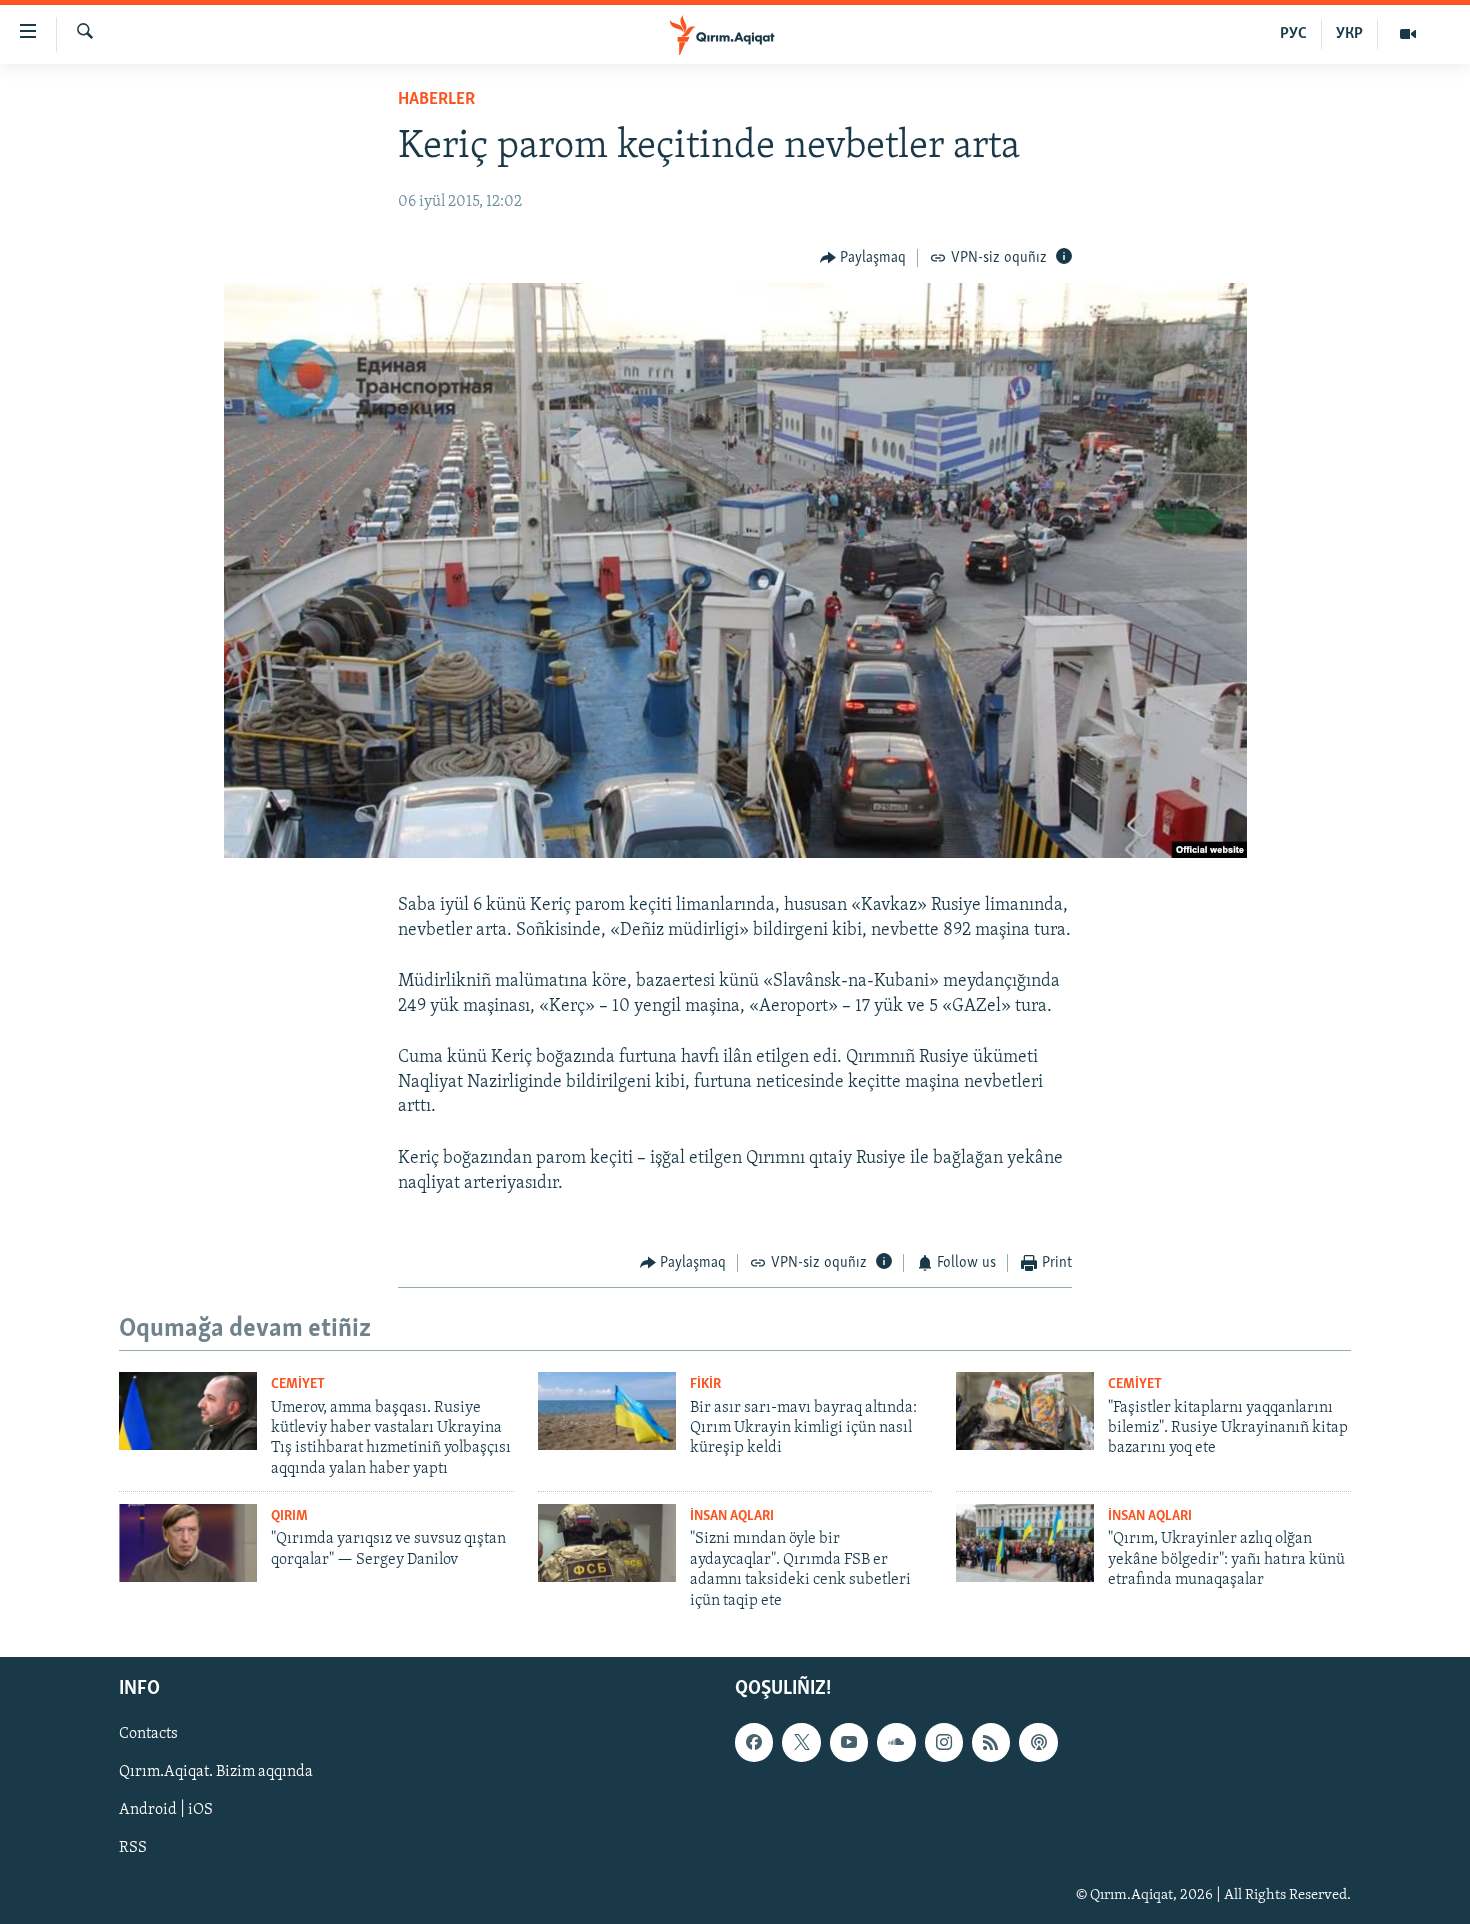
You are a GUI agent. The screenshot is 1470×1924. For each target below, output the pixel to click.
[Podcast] (1038, 1742)
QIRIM (289, 1516)
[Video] (1408, 34)
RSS (133, 1848)
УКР (1349, 34)
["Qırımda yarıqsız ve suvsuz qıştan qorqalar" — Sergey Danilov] (188, 1543)
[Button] (863, 258)
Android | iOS (166, 1810)
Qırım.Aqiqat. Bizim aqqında (216, 1772)
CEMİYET (298, 1384)
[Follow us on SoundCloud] (896, 1742)
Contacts (148, 1734)
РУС (1293, 34)
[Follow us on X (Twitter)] (801, 1742)
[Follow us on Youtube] (849, 1742)
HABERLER (436, 100)
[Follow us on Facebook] (754, 1742)
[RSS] (991, 1742)
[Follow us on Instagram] (944, 1742)
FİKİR (705, 1384)
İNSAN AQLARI (732, 1516)
